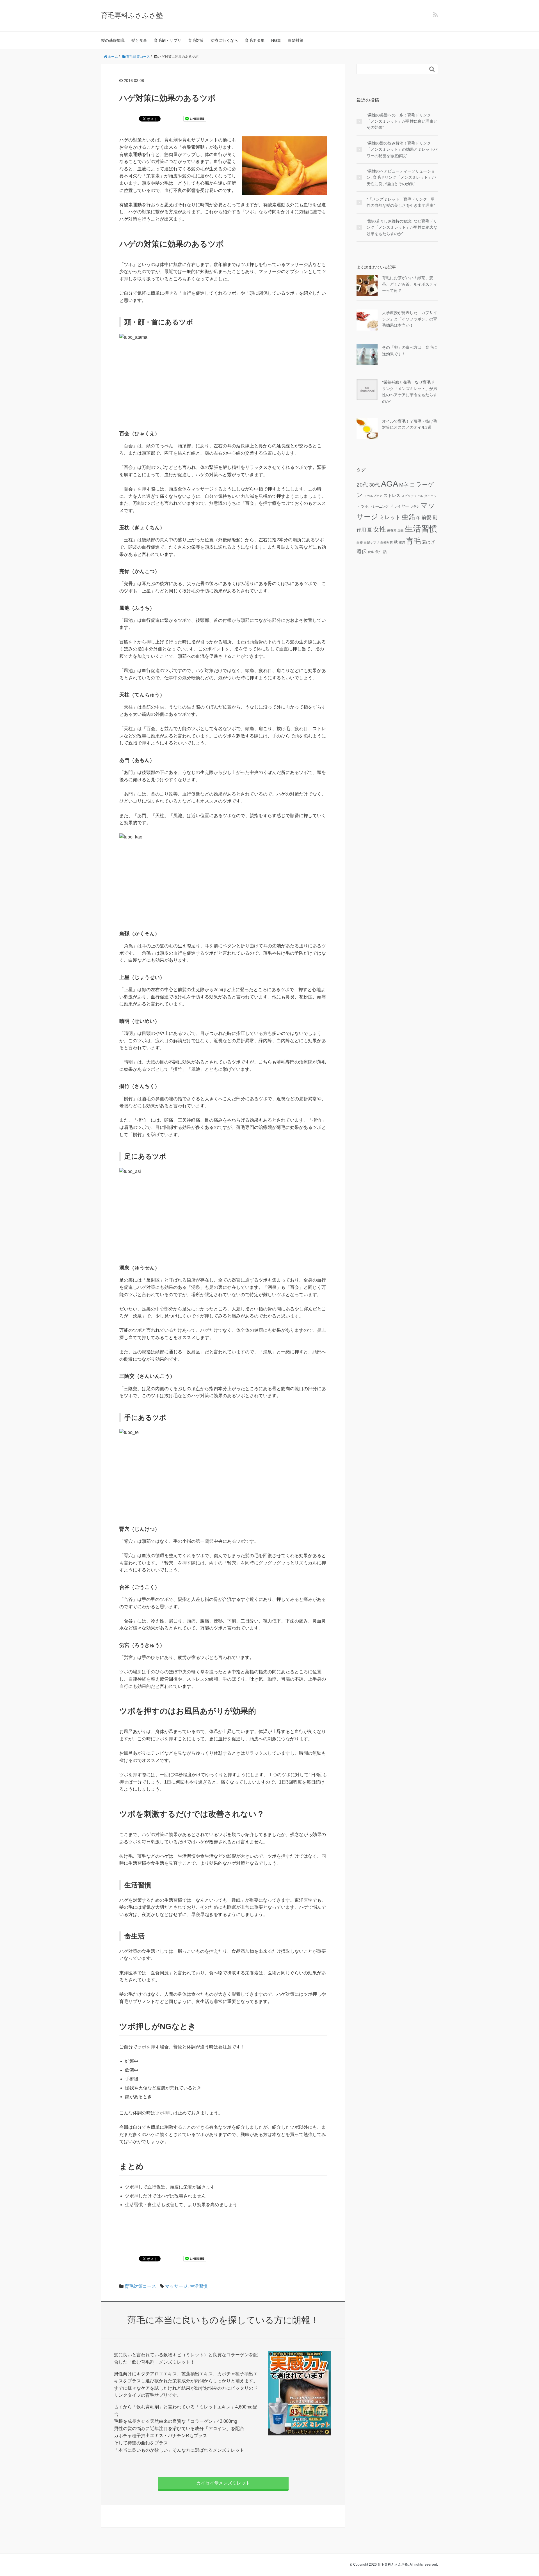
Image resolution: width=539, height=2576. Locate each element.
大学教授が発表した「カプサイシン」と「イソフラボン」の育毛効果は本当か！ (410, 319)
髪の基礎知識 (113, 40)
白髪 (360, 542)
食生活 (381, 552)
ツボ (365, 506)
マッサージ (176, 2286)
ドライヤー (399, 506)
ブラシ (415, 507)
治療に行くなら (224, 40)
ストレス (392, 495)
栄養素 (392, 530)
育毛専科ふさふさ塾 (132, 15)
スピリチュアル (412, 496)
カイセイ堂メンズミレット (223, 2483)
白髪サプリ (372, 542)
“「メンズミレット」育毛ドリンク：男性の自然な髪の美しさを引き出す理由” (401, 202)
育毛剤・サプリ (168, 40)
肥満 (402, 542)
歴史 (401, 530)
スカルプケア (373, 496)
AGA (390, 484)
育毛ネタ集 (255, 40)
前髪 (426, 517)
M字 (404, 485)
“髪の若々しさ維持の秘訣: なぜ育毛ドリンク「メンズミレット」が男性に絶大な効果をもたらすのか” (402, 227)
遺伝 (362, 551)
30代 (374, 485)
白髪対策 (296, 40)
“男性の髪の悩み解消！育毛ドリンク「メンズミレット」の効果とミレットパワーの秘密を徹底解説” (402, 149)
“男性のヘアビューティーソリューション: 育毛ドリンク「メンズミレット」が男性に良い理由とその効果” (401, 177)
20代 (362, 485)
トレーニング (379, 507)
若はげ (428, 542)
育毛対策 (196, 40)
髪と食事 (139, 40)
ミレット (390, 517)
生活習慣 (199, 2286)
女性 (380, 529)
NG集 (276, 40)
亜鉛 (408, 517)
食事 (371, 552)
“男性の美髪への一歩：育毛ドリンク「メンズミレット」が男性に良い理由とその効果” (402, 121)
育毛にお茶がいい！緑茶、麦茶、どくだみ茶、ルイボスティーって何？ (410, 284)
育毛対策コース (140, 2286)
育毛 (414, 541)
